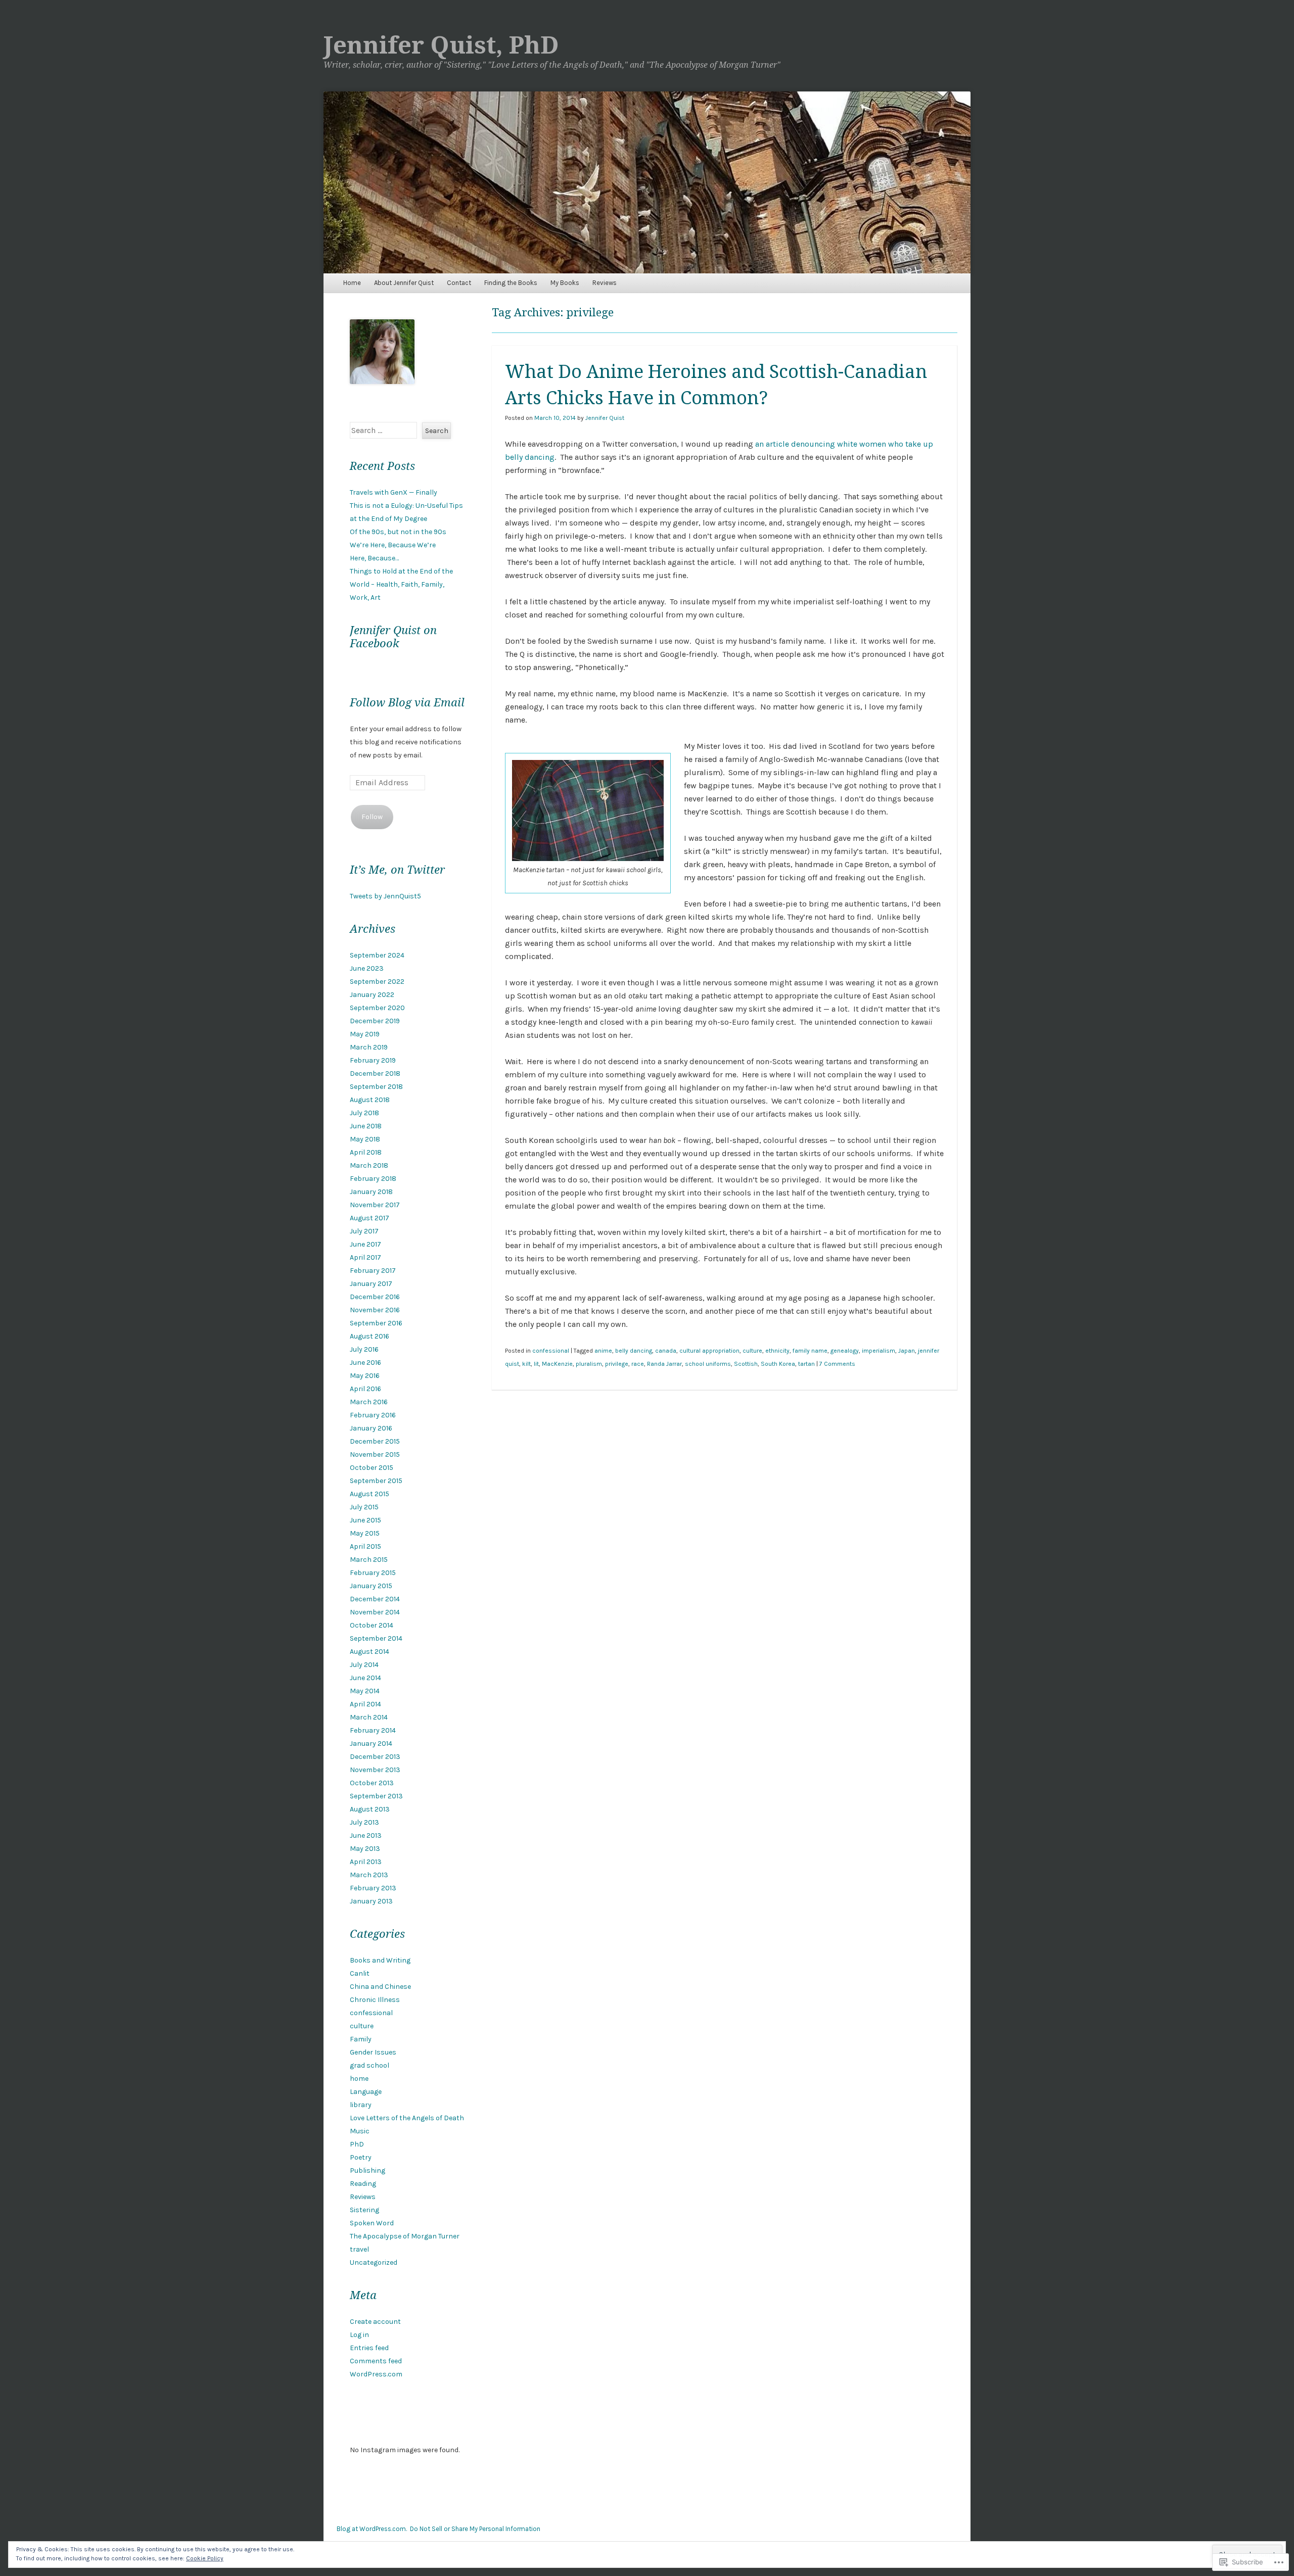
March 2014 (369, 1717)
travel (359, 2249)
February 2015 (373, 1573)
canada (666, 1351)
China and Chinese (380, 1987)
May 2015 (365, 1533)
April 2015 (365, 1546)
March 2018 (369, 1165)
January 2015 (371, 1586)
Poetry (361, 2157)
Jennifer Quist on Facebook (393, 637)
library (361, 2105)
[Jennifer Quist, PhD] (647, 182)
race (638, 1364)
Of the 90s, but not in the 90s (398, 532)
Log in (359, 2335)
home (359, 2079)
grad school (369, 2065)
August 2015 (369, 1494)
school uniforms (708, 1364)
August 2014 (369, 1652)
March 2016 (369, 1402)
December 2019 (375, 1021)
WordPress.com (376, 2374)
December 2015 (375, 1441)
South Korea (778, 1364)
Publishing (367, 2170)
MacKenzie (557, 1364)
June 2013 (366, 1835)
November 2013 (375, 1770)
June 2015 (365, 1520)
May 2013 (365, 1849)
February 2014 (373, 1730)
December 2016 (375, 1297)
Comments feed (376, 2361)
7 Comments (837, 1364)
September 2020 (377, 1008)
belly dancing (634, 1351)
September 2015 (376, 1481)
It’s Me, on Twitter (397, 870)
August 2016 (369, 1336)
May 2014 (365, 1691)
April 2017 (365, 1257)
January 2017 (371, 1284)
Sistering (364, 2210)
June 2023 (367, 968)
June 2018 (366, 1126)
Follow (372, 817)
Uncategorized (374, 2262)
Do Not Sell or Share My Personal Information (475, 2529)
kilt (526, 1364)
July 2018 (364, 1113)
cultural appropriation (709, 1351)
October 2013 (372, 1783)
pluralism (589, 1364)
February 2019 (373, 1060)
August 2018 (370, 1100)
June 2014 (365, 1678)
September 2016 (376, 1323)
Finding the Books (511, 283)
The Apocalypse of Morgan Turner (405, 2236)
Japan (907, 1351)
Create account (375, 2322)
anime (603, 1351)
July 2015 (364, 1507)
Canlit (360, 1973)
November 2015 (375, 1454)
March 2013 (369, 1875)
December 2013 (375, 1757)
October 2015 (372, 1468)
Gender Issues (373, 2052)
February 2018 (373, 1179)
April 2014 (365, 1704)
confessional (551, 1351)
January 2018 (371, 1192)
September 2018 (376, 1087)
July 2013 (364, 1822)
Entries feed (369, 2348)
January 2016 (371, 1428)
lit (536, 1364)
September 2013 (376, 1796)
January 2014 (371, 1744)
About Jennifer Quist (404, 283)
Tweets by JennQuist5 (385, 896)
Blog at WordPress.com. (372, 2529)
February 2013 (373, 1888)
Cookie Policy (205, 2558)
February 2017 (373, 1271)
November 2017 (375, 1205)
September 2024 (377, 955)
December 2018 (375, 1074)
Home (352, 283)
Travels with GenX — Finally (394, 492)
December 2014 (375, 1599)
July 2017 (364, 1231)
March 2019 (369, 1047)
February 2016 (373, 1415)
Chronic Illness (375, 2000)
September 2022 (377, 982)
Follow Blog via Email (407, 703)
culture (752, 1351)
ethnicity (777, 1351)
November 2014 (375, 1612)
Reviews (605, 283)
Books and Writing (380, 1960)
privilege (617, 1364)
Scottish (746, 1364)
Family (361, 2039)
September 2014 (376, 1638)
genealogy (845, 1351)
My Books (565, 283)
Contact (459, 283)
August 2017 (369, 1218)
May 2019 (365, 1034)
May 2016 (365, 1376)
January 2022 (372, 995)
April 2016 (365, 1389)
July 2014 (364, 1665)
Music (360, 2131)
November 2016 (375, 1310)
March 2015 (369, 1560)
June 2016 (365, 1363)
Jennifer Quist (605, 418)
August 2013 (370, 1809)
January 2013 (371, 1901)
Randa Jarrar (664, 1364)
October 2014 (372, 1625)
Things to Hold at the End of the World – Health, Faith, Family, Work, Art (401, 584)
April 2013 (366, 1862)
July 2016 (364, 1349)
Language (366, 2092)
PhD (357, 2144)
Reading (363, 2184)
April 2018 (366, 1152)
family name (810, 1351)
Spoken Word (372, 2223)
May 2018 (365, 1139)
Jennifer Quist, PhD (441, 45)
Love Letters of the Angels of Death (407, 2118)
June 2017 (365, 1244)
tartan (806, 1364)
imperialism (879, 1351)
